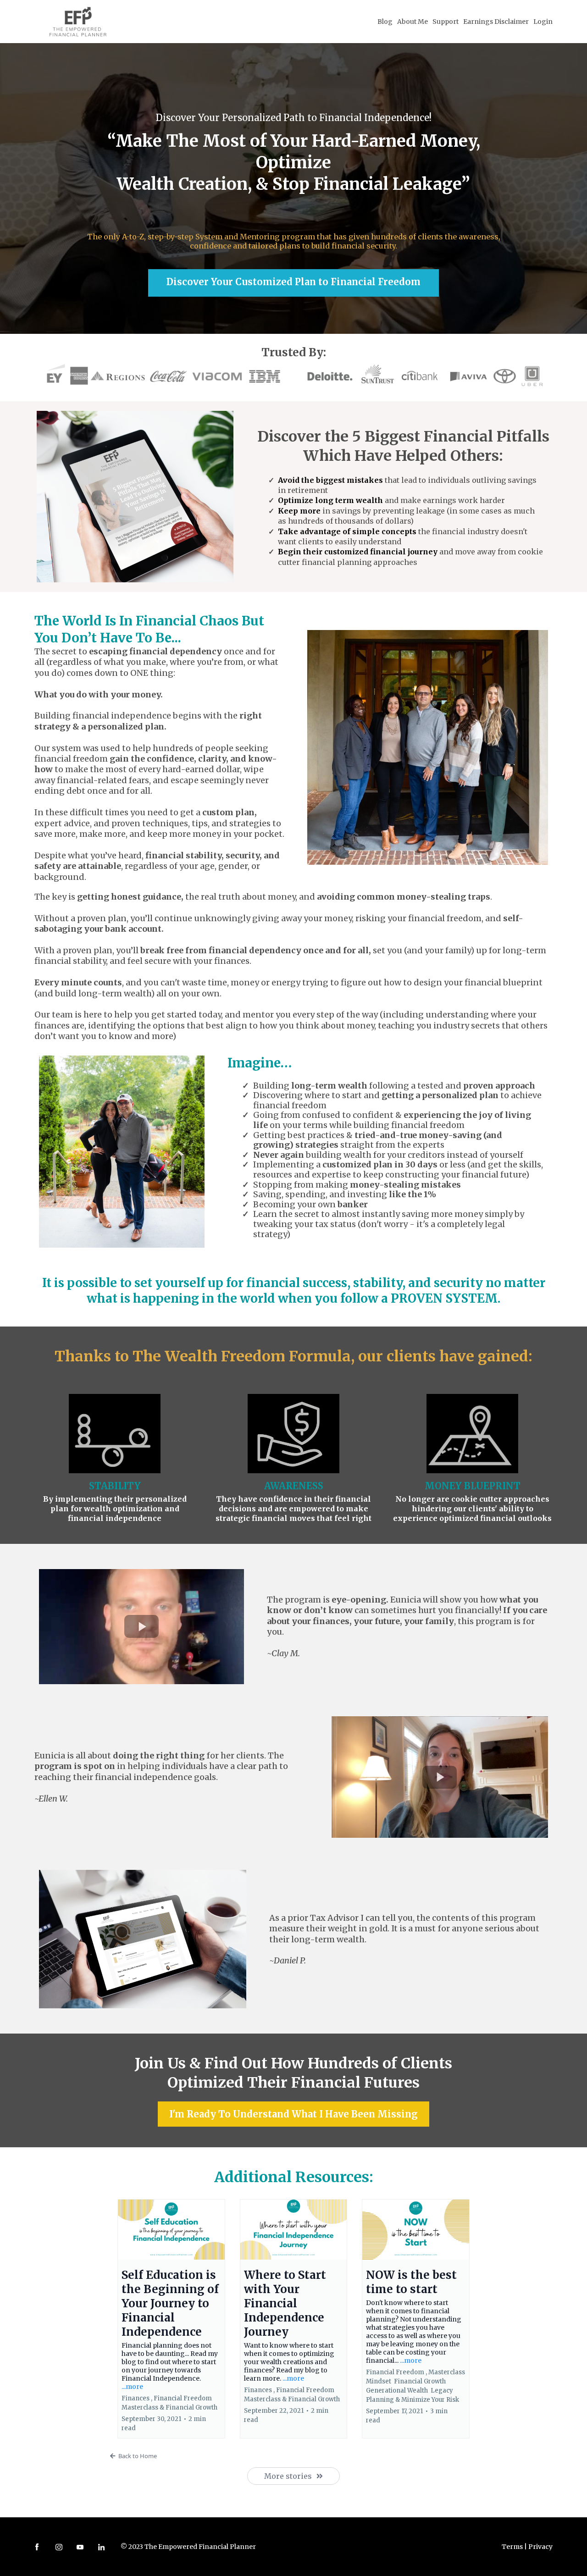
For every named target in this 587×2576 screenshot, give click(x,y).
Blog (385, 22)
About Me (413, 22)
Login (543, 22)
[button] (171, 2319)
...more (132, 2387)
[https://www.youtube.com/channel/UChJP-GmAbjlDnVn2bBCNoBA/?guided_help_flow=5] (80, 2546)
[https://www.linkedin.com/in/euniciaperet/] (101, 2546)
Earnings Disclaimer (496, 22)
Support (446, 22)
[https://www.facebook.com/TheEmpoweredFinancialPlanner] (37, 2546)
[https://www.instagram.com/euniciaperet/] (59, 2546)
